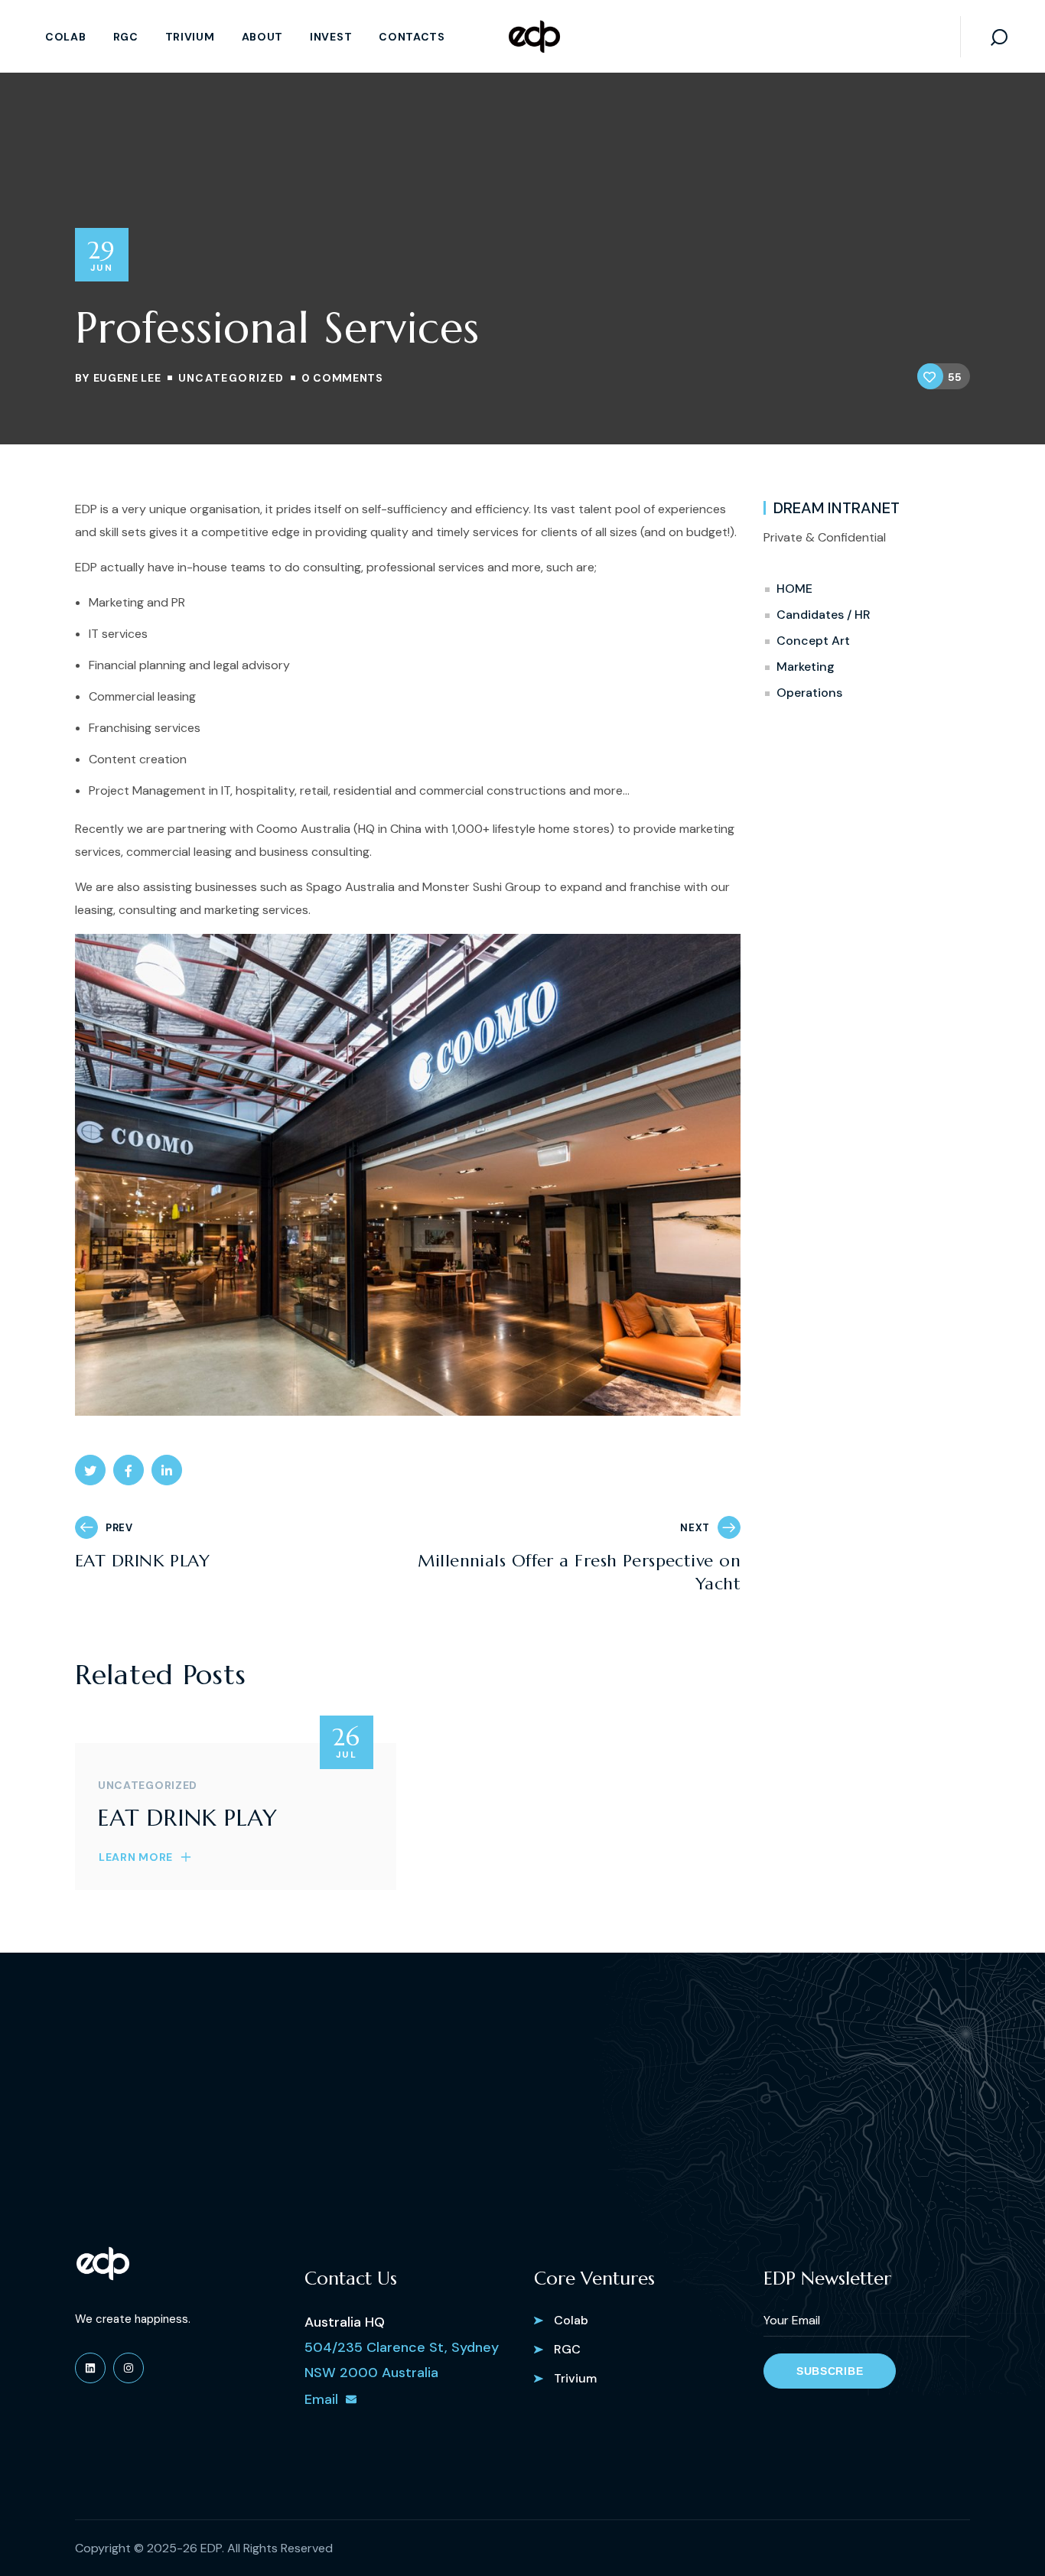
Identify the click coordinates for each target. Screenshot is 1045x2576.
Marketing (806, 667)
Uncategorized (231, 378)
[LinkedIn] (90, 2368)
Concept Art (813, 641)
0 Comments (342, 378)
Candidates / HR (824, 615)
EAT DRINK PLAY (187, 1818)
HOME (794, 589)
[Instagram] (129, 2368)
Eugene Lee (127, 378)
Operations (809, 693)
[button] (999, 36)
